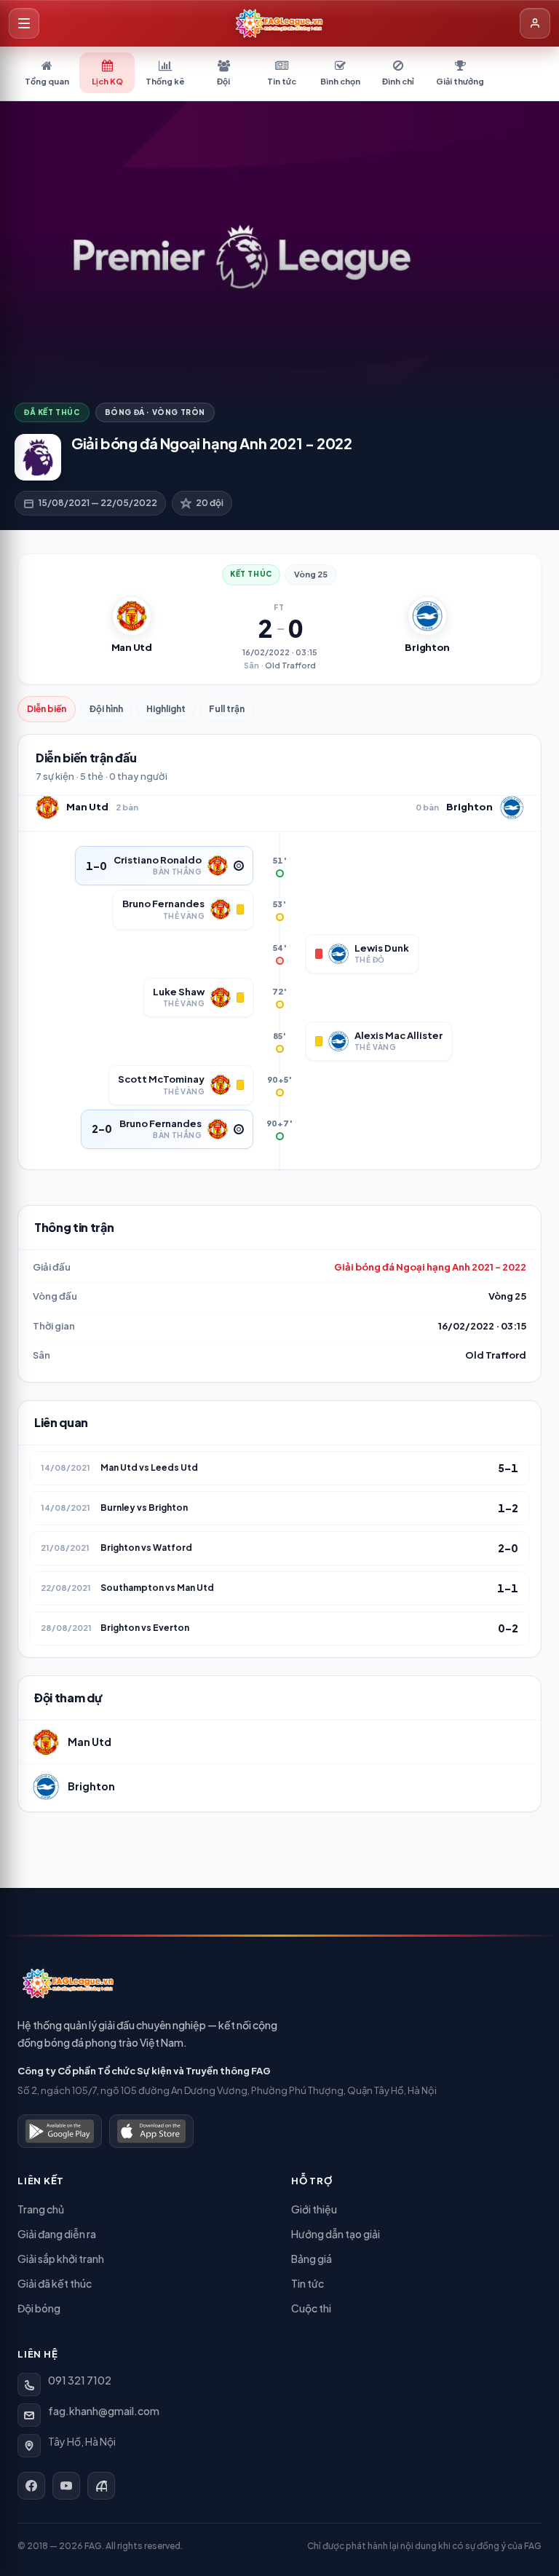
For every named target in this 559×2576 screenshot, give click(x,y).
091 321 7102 (80, 2380)
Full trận (227, 709)
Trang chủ (41, 2209)
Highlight (166, 709)
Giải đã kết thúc (55, 2283)
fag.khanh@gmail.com (104, 2411)
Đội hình (106, 709)
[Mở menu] (24, 23)
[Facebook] (31, 2486)
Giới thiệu (314, 2209)
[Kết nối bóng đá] (101, 2486)
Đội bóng (39, 2308)
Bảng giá (312, 2259)
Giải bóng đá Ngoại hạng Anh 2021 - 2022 (430, 1267)
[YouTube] (66, 2486)
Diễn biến (47, 709)
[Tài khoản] (535, 23)
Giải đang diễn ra (57, 2234)
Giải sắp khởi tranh (61, 2259)
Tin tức (308, 2283)
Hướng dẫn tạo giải (336, 2234)
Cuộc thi (311, 2308)
